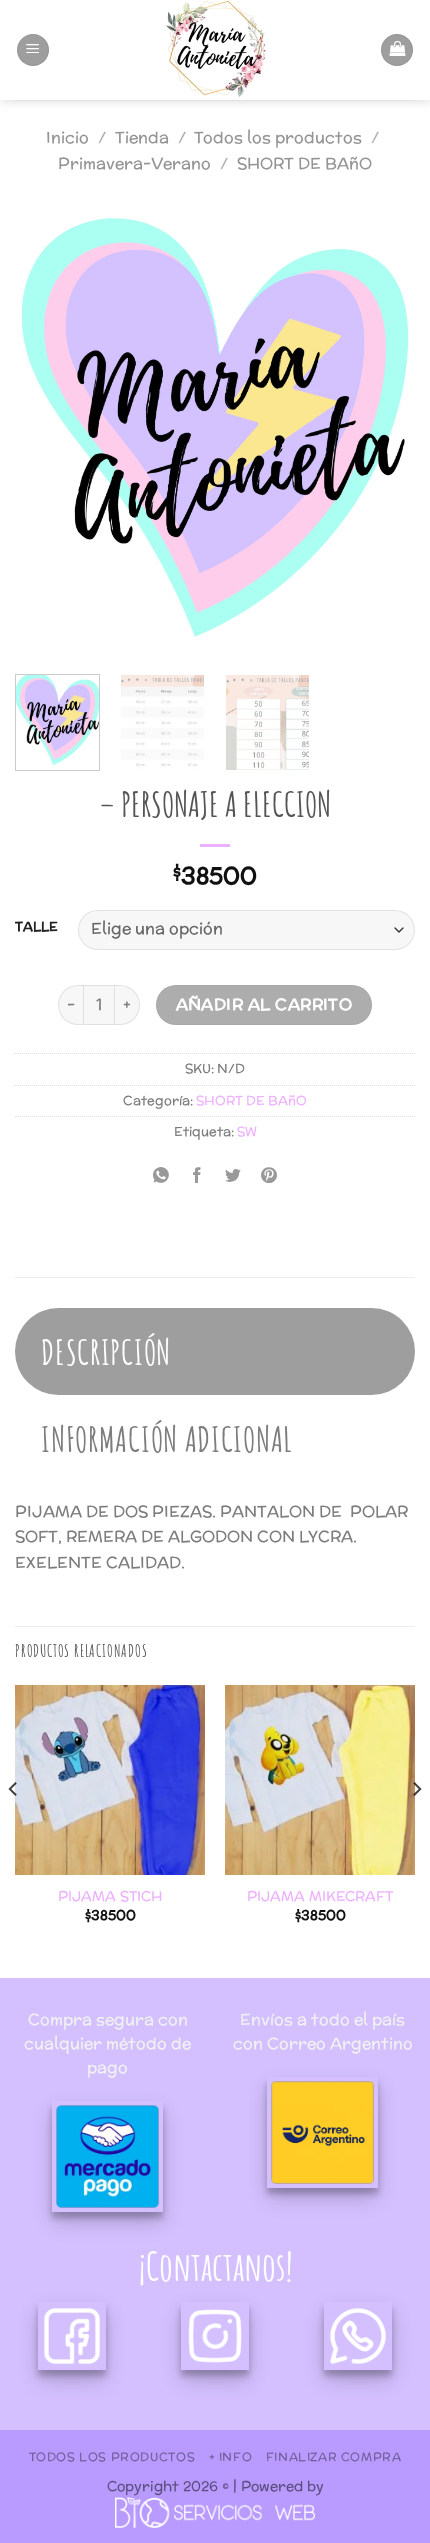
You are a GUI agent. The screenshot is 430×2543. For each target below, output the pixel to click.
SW (247, 1131)
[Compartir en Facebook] (196, 1177)
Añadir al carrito (264, 1004)
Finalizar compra (334, 2456)
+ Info (231, 2456)
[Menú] (33, 50)
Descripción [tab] (106, 1351)
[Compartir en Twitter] (233, 1177)
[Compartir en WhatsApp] (160, 1177)
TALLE (36, 927)
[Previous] (48, 432)
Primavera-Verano (134, 163)
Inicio (67, 137)
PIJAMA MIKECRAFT (320, 1897)
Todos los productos (278, 137)
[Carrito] (397, 50)
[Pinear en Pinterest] (269, 1177)
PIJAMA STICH (110, 1897)
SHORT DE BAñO (304, 163)
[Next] (382, 432)
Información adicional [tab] (167, 1438)
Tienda (142, 137)
